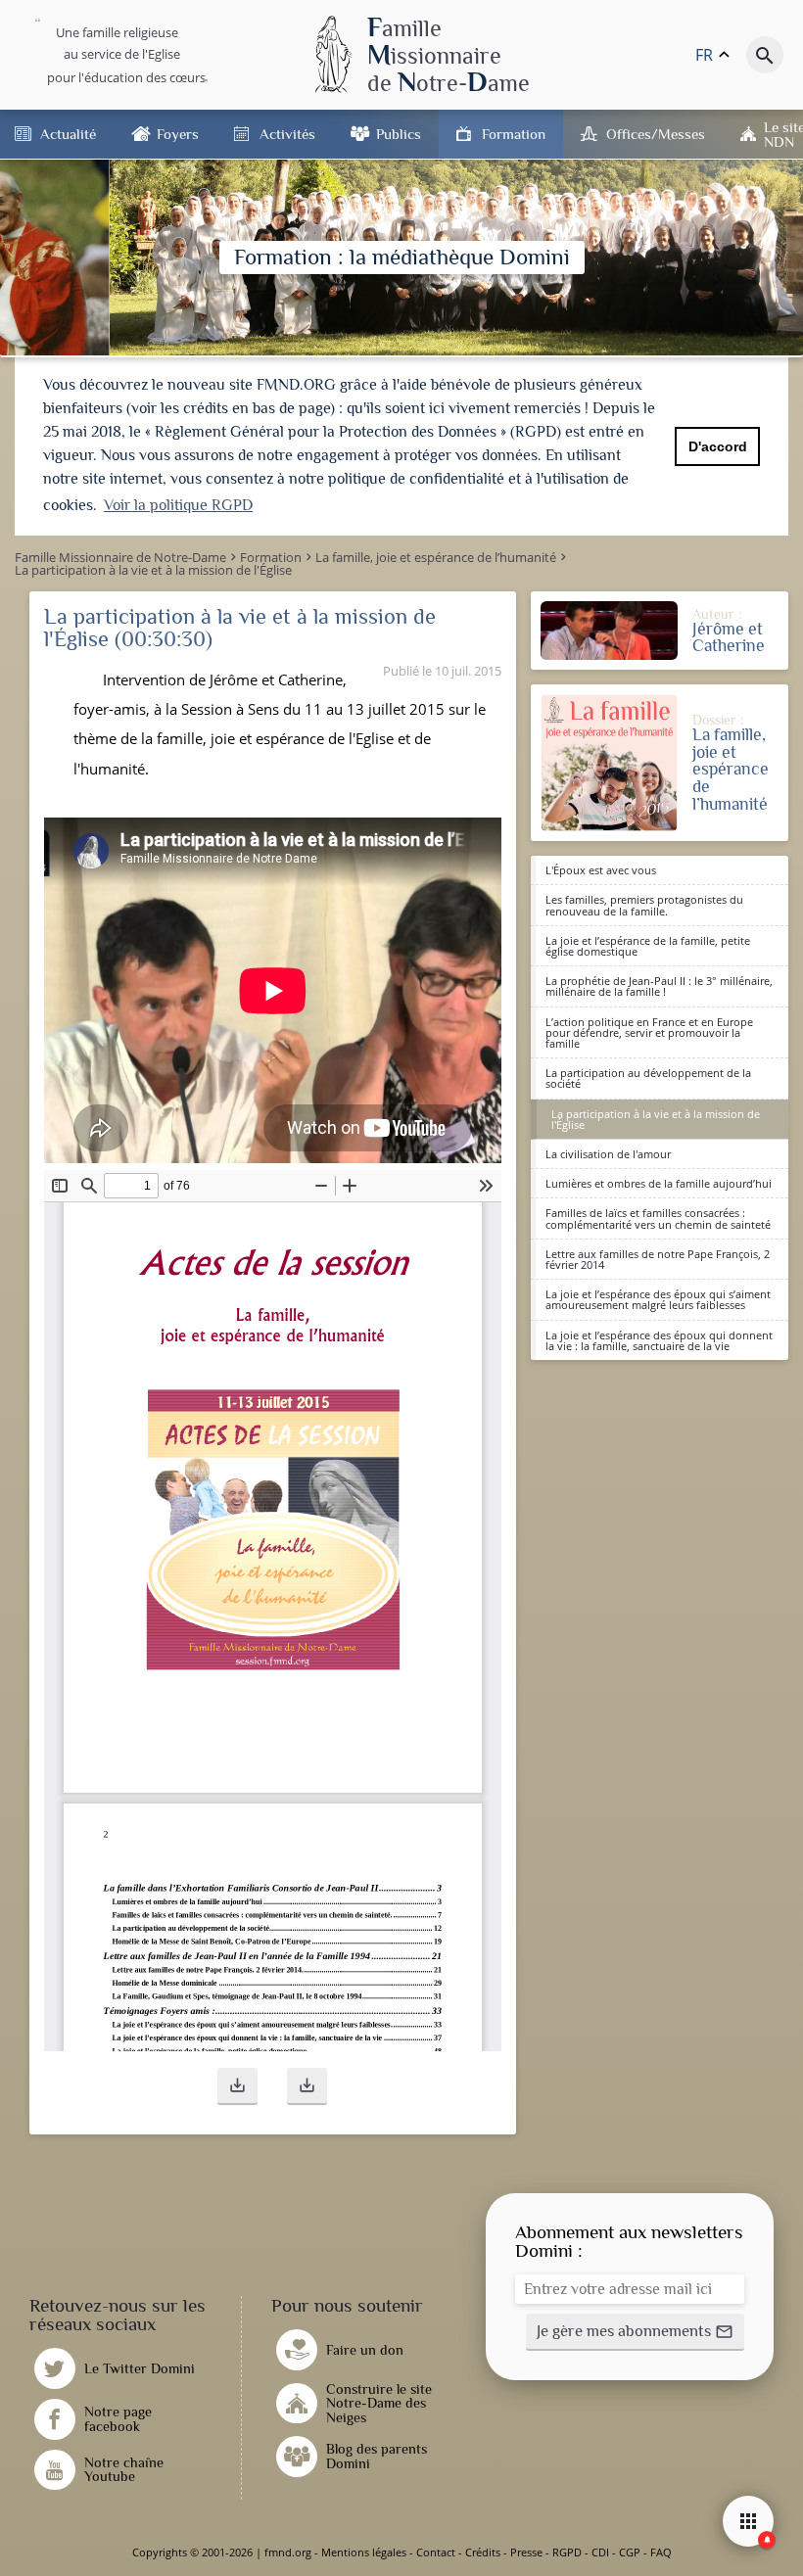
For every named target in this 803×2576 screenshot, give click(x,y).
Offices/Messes (656, 134)
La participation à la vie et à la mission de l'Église (656, 1119)
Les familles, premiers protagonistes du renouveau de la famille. (644, 905)
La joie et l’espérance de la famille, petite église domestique (648, 946)
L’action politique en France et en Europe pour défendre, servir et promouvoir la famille (649, 1032)
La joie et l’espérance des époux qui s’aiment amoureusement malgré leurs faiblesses (658, 1299)
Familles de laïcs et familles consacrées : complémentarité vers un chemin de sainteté (658, 1218)
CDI (600, 2552)
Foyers (178, 134)
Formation (514, 134)
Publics (399, 134)
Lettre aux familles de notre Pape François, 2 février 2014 (658, 1259)
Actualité (68, 134)
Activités (287, 134)
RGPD (567, 2552)
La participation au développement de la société (648, 1078)
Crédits (483, 2552)
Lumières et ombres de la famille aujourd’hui (659, 1183)
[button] (237, 2086)
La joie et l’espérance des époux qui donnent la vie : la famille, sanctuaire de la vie (659, 1340)
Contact (436, 2552)
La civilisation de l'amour (608, 1154)
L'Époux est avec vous (601, 870)
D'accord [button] (718, 446)
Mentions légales (364, 2552)
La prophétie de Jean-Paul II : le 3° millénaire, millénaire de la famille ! (659, 986)
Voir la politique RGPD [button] (178, 505)
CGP (630, 2552)
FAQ (661, 2552)
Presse (526, 2552)
